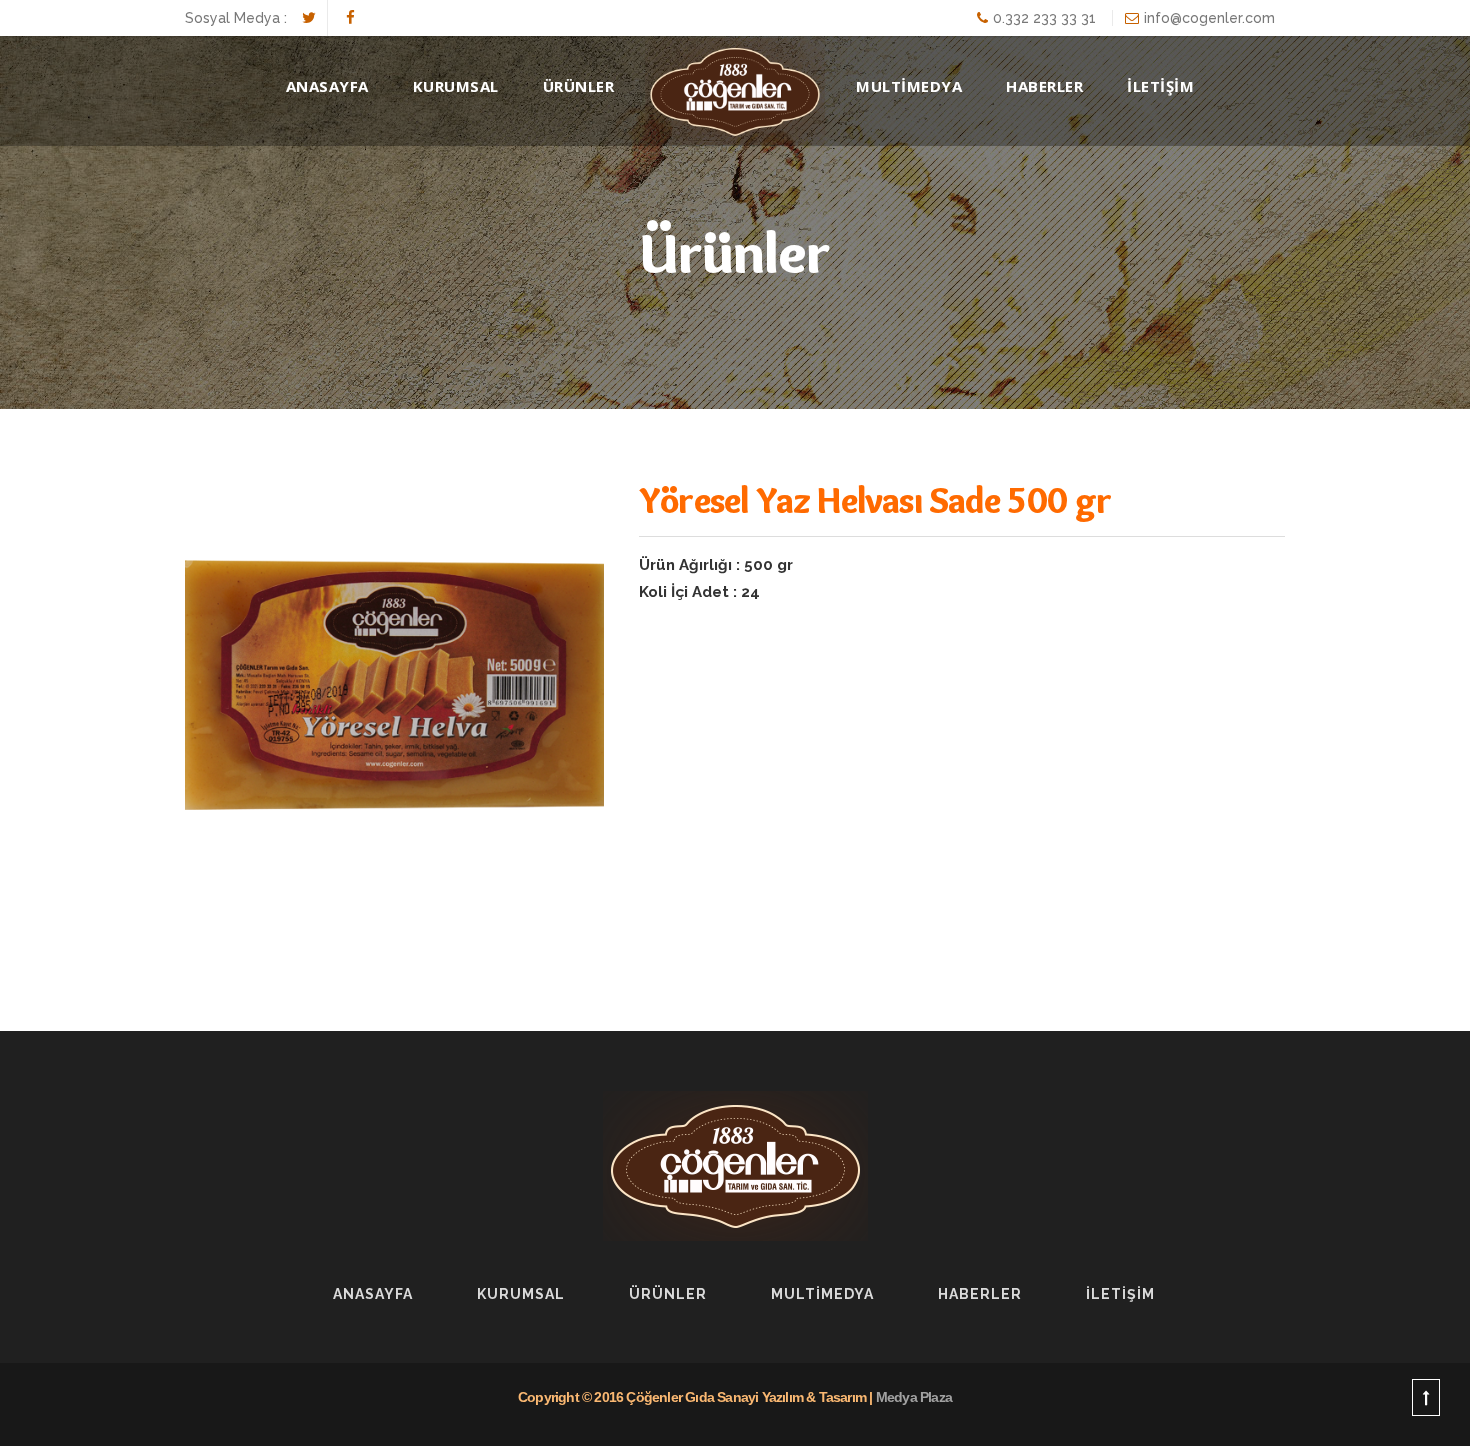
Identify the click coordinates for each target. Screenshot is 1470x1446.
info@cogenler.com (1209, 18)
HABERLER (1044, 86)
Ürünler (668, 1294)
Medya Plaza (914, 1397)
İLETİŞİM (1160, 86)
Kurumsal (456, 86)
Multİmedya (822, 1294)
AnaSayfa (327, 86)
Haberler (980, 1294)
